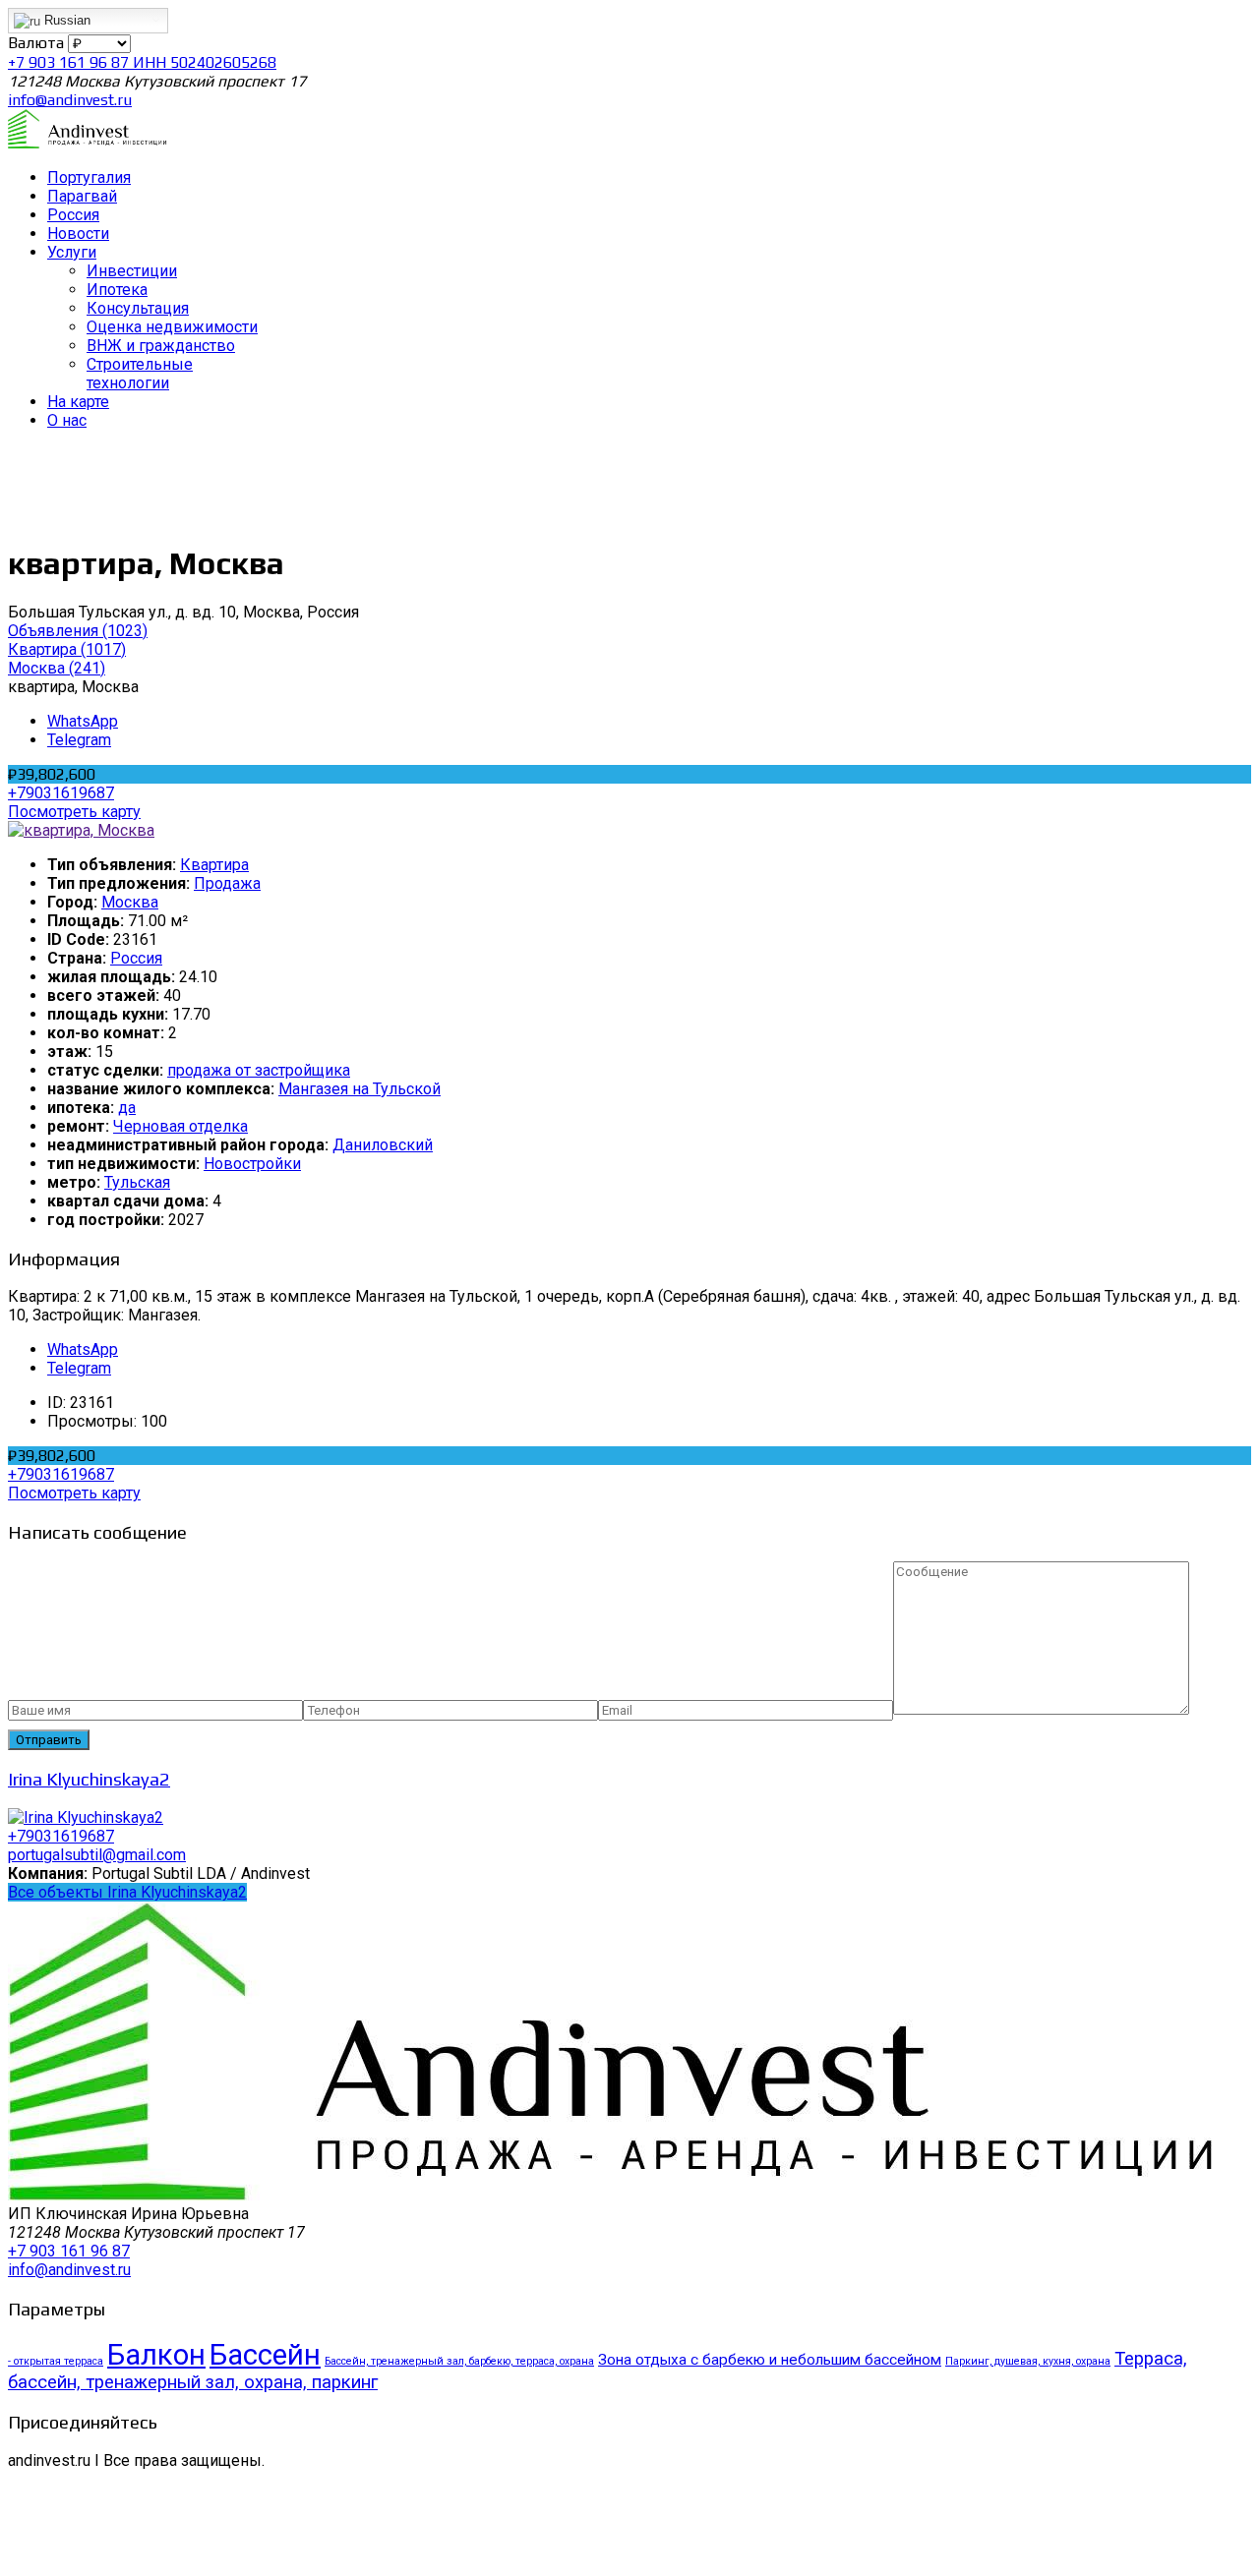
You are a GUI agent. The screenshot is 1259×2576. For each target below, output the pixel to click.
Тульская (137, 1182)
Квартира (214, 865)
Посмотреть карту (74, 812)
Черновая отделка (180, 1126)
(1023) (78, 631)
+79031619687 (61, 793)
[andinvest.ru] (88, 143)
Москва (130, 902)
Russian (65, 20)
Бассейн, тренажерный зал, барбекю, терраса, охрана (459, 2361)
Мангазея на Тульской (360, 1089)
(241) (57, 668)
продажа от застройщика (259, 1070)
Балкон (156, 2355)
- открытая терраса (56, 2361)
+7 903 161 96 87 (69, 2251)
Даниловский (383, 1145)
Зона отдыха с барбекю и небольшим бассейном (770, 2360)
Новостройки (252, 1164)
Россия (136, 958)
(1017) (67, 649)
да (127, 1108)
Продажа (227, 883)
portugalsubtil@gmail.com (97, 1855)
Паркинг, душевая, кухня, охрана (1028, 2361)
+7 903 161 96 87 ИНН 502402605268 (142, 62)
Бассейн (265, 2355)
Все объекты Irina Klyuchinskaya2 (127, 1892)
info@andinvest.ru (70, 100)
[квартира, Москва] (81, 830)
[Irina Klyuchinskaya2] (86, 1817)
